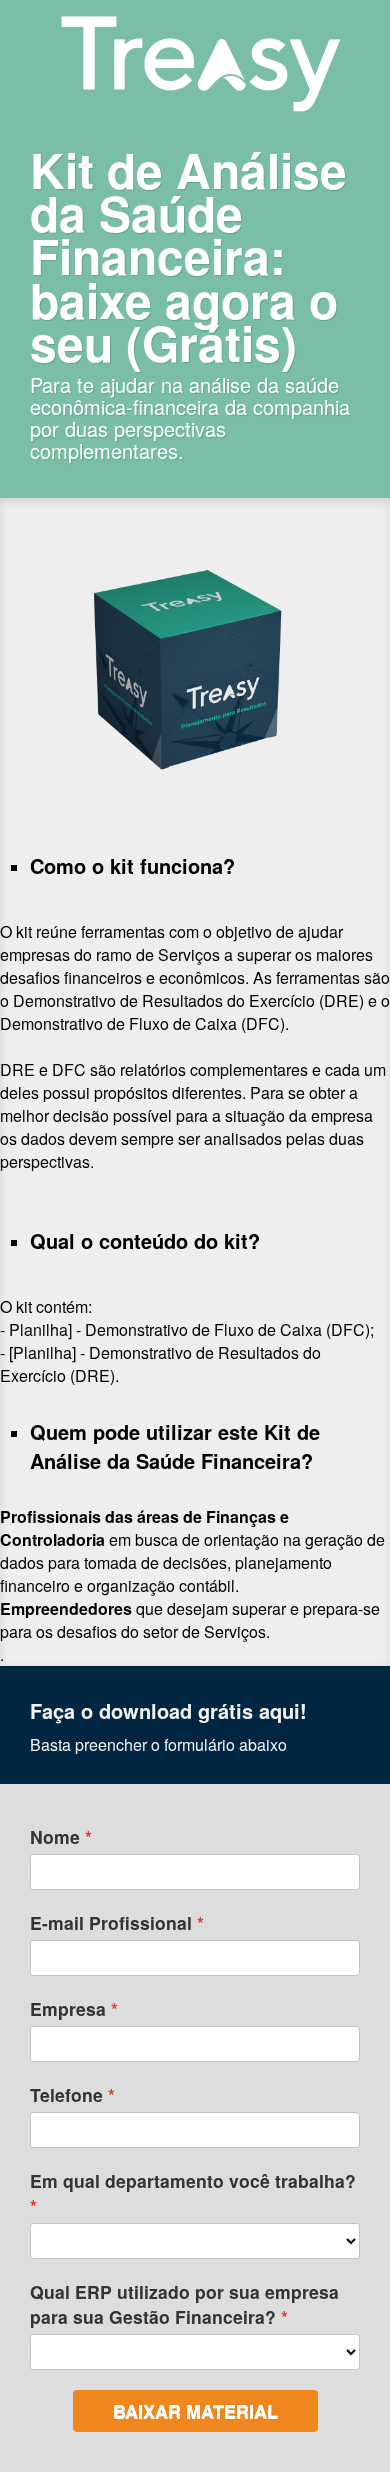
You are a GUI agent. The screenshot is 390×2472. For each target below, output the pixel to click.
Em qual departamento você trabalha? (193, 2180)
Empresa (68, 2008)
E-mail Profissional (111, 1922)
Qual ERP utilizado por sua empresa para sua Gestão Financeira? (184, 2304)
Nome (55, 1836)
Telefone (66, 2094)
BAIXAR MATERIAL (195, 2411)
